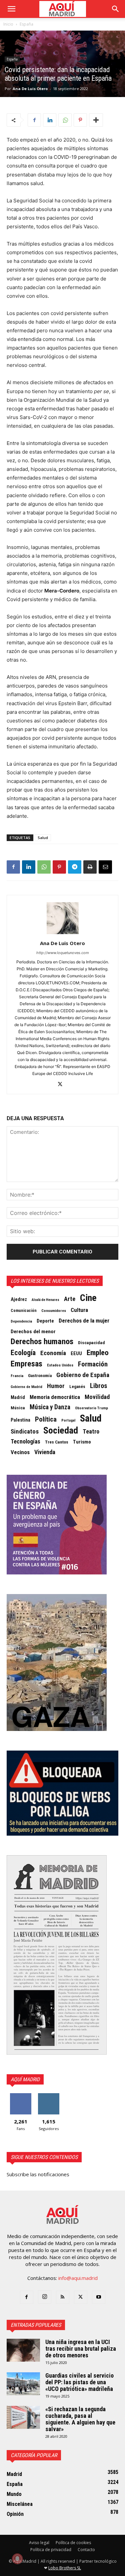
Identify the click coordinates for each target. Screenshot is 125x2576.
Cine (88, 1298)
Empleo (98, 1353)
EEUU (76, 1354)
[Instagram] (45, 2297)
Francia (17, 1376)
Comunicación (24, 1311)
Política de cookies (73, 2543)
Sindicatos (25, 1432)
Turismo (82, 1442)
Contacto (86, 2550)
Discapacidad (91, 1343)
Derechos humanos (42, 1342)
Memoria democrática (55, 1397)
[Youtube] (99, 2297)
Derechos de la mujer (84, 1321)
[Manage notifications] (17, 2559)
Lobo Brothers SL (65, 2568)
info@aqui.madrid (78, 2278)
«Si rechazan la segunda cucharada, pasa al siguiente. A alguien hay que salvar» (80, 2419)
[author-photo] (63, 934)
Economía (53, 1353)
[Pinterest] (80, 120)
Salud (43, 838)
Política (46, 1419)
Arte (70, 1299)
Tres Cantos (57, 1442)
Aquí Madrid (25, 2079)
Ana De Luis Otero (30, 89)
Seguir (48, 2096)
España (26, 24)
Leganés (77, 1387)
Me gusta (20, 2096)
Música (18, 1408)
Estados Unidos (60, 1365)
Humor (56, 1386)
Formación (93, 1364)
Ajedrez (19, 1299)
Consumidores (54, 1311)
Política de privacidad (51, 2550)
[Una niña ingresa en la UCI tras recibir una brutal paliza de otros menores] (23, 2350)
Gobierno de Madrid (26, 1387)
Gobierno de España (83, 1375)
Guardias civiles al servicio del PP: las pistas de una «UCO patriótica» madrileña (79, 2382)
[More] (96, 120)
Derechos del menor (33, 1332)
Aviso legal (39, 2543)
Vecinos (20, 1452)
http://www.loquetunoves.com (63, 953)
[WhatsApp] (65, 120)
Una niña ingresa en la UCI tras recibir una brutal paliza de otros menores (81, 2349)
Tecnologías (25, 1442)
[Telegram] (75, 867)
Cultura (79, 1310)
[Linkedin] (50, 120)
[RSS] (63, 2297)
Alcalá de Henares (45, 1300)
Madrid (18, 1397)
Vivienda (45, 1452)
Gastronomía (40, 1376)
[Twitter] (62, 1085)
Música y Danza (50, 1407)
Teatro (91, 1432)
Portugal (68, 1420)
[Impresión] (90, 867)
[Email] (105, 867)
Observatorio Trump (91, 1408)
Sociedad (61, 1431)
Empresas (26, 1364)
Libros (99, 1386)
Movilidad (97, 1397)
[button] (11, 9)
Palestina (20, 1420)
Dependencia (21, 1321)
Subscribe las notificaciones (38, 2174)
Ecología (23, 1353)
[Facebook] (34, 120)
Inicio (8, 24)
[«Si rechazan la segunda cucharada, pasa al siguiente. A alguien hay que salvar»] (23, 2417)
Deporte (45, 1321)
